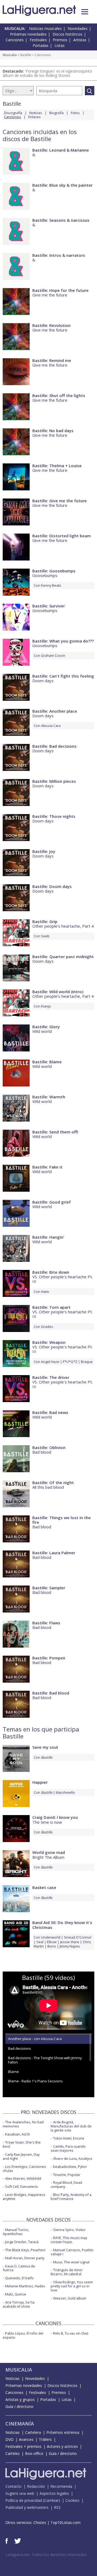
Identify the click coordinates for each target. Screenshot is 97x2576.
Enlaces (34, 117)
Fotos (75, 113)
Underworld (51, 1937)
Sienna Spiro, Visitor (69, 2230)
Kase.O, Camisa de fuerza (19, 2268)
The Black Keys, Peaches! (25, 2250)
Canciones (15, 40)
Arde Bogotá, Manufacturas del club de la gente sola (71, 2126)
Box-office (34, 2453)
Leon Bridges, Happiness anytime (24, 2197)
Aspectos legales (54, 2493)
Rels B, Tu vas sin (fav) (71, 2333)
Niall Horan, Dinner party (25, 2258)
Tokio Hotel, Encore (69, 2138)
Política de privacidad (24, 2500)
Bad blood (42, 1452)
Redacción (36, 2486)
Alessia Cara (51, 726)
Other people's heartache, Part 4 (63, 926)
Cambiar (51, 2500)
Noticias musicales (45, 28)
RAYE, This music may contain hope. (69, 2240)
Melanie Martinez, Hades (25, 2286)
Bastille (26, 55)
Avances (26, 2439)
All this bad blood (48, 1487)
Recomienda (61, 2486)
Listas (60, 45)
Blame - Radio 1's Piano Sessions (35, 2081)
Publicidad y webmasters (27, 2507)
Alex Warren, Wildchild (23, 2178)
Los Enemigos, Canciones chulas (24, 2169)
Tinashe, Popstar (67, 2175)
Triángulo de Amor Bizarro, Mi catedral (67, 2272)
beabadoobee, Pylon (70, 2167)
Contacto (13, 2486)
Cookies (72, 2500)
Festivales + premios (23, 2446)
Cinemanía (20, 2424)
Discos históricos (67, 34)
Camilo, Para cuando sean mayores (68, 2148)
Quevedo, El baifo (19, 2278)
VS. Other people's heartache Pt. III (63, 1279)
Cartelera (33, 2432)
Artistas (80, 40)
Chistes (40, 2522)
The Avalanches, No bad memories (23, 2124)
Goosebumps (45, 575)
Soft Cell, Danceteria (21, 2186)
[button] (85, 12)
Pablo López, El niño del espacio (23, 2335)
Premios (60, 40)
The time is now (47, 1822)
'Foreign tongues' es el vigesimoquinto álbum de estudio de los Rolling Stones (47, 73)
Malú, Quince (16, 2294)
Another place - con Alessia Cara (35, 2039)
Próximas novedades (28, 34)
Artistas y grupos (20, 2399)
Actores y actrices (62, 2446)
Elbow (52, 1942)
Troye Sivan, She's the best (22, 2144)
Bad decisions (20, 2048)
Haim (45, 1292)
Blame (13, 2072)
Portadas (41, 45)
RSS (57, 2507)
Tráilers (45, 2439)
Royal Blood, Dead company (66, 2184)
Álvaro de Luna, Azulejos (73, 2158)
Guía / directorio (19, 2406)
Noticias (36, 113)
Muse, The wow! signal (71, 2262)
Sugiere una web (20, 2493)
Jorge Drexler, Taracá (22, 2242)
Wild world (42, 1031)
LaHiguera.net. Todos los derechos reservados (46, 2555)
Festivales (38, 40)
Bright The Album (48, 1857)
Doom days (43, 681)
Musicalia (10, 55)
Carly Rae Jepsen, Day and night (21, 2156)
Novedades (78, 28)
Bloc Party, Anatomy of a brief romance (71, 2197)
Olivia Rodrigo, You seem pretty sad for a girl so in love (72, 2286)
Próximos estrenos (63, 2432)
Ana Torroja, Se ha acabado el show (19, 2304)
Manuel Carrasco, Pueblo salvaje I (72, 2252)
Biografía (56, 113)
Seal (40, 1942)
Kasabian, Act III (17, 2134)
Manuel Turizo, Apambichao (16, 2232)
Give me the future (50, 295)
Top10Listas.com (65, 2522)
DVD (9, 2439)
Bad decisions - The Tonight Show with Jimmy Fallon (45, 2060)
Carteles (13, 2453)
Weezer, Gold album (70, 2298)
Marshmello (65, 1792)
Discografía (13, 113)
